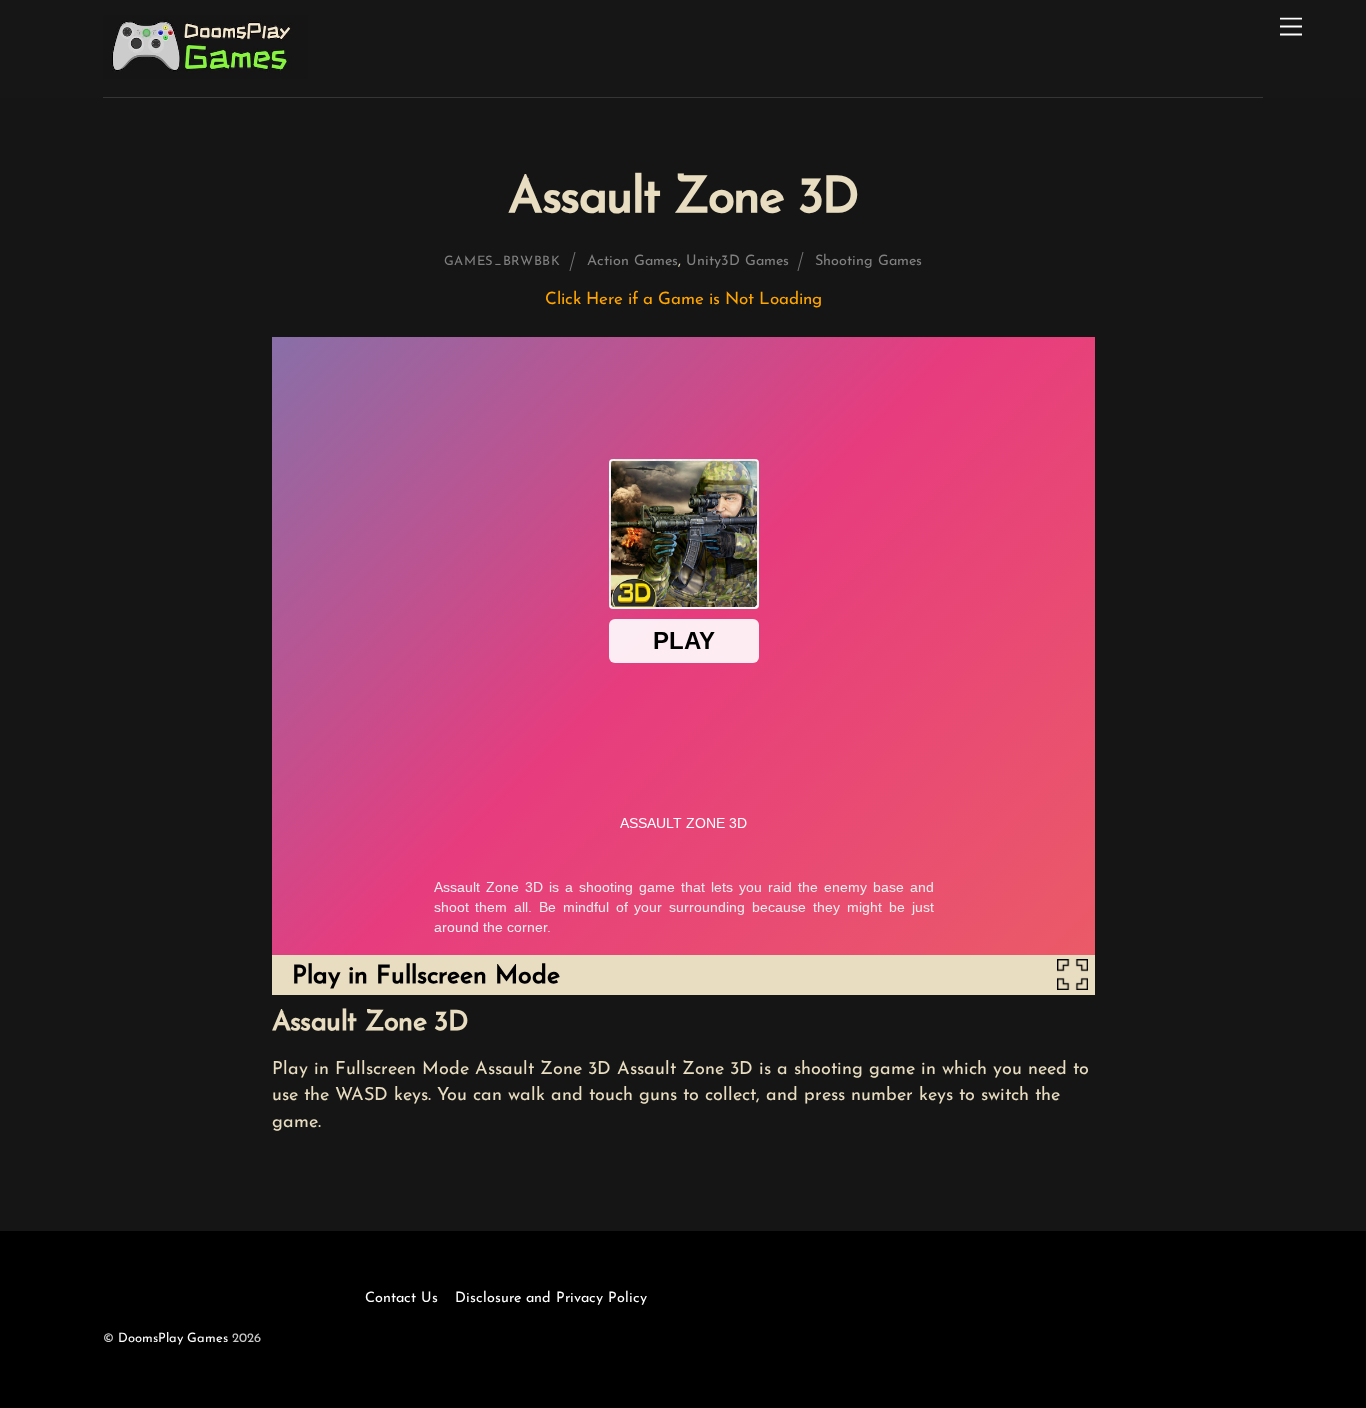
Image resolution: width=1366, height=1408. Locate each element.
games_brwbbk (502, 261)
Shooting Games (868, 261)
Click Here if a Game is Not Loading (683, 299)
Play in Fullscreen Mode (426, 976)
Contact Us (401, 1298)
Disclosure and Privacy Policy (551, 1298)
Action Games (632, 261)
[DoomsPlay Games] (205, 73)
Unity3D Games (737, 261)
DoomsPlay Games (173, 1338)
